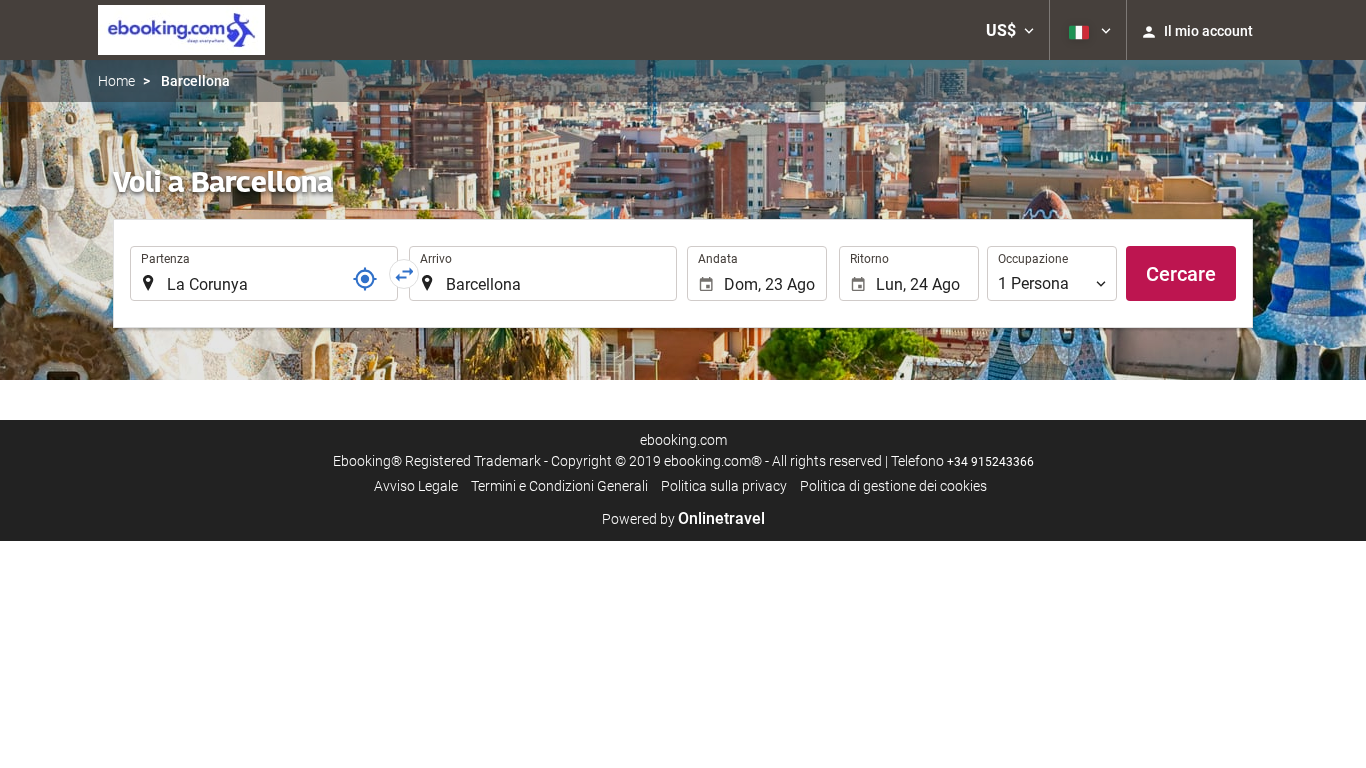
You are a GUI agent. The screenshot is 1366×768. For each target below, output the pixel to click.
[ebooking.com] (181, 30)
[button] (1010, 30)
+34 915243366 (990, 462)
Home (116, 81)
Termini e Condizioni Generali (559, 486)
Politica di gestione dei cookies (893, 486)
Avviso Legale (416, 486)
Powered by (683, 519)
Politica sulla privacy (724, 486)
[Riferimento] (365, 279)
